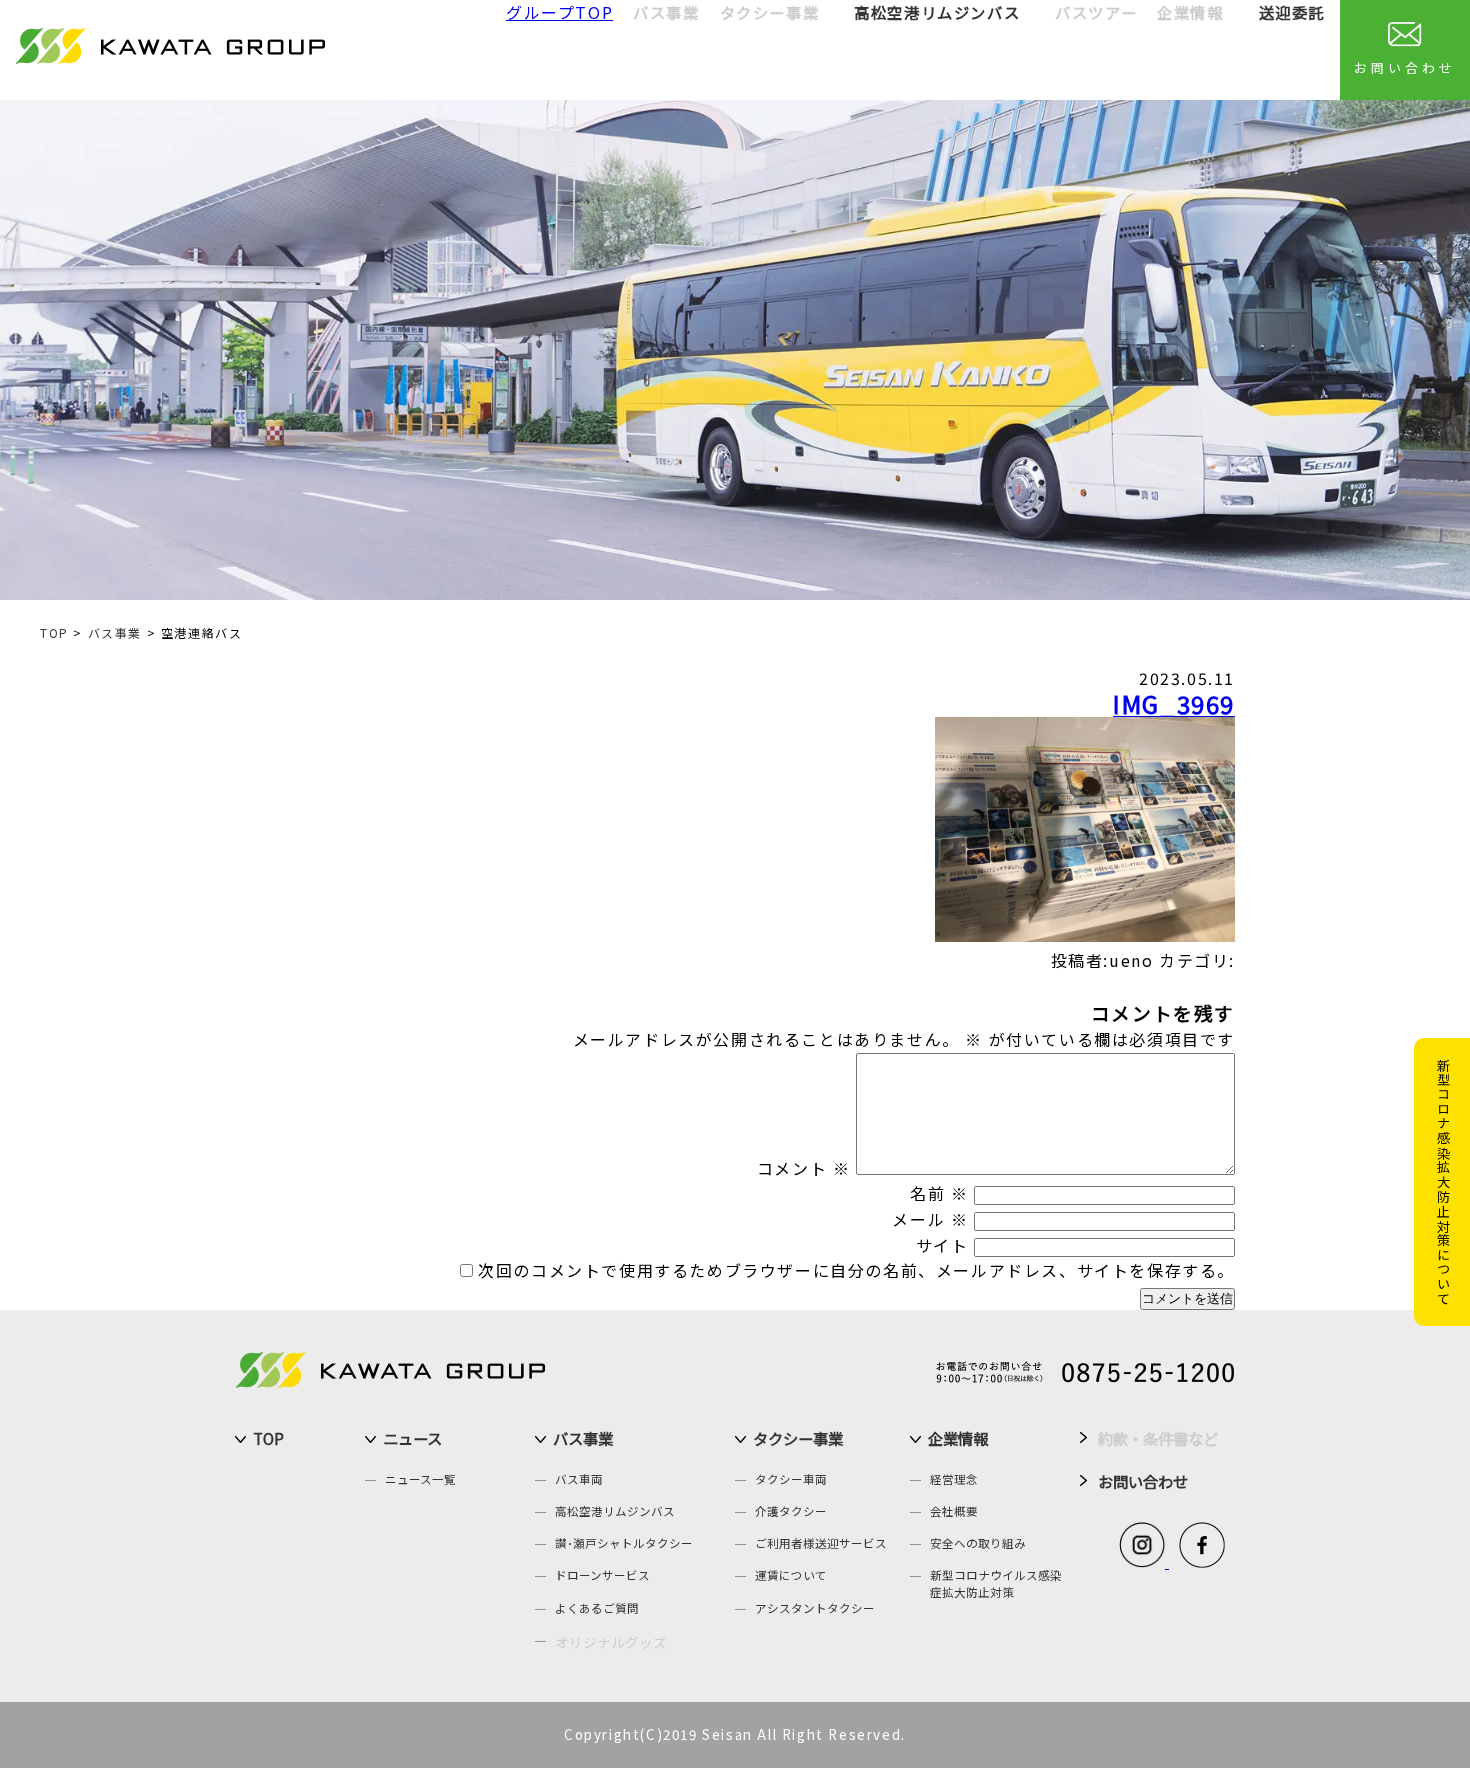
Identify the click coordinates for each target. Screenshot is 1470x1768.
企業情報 (958, 1438)
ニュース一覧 (420, 1479)
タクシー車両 (791, 1479)
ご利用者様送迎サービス (821, 1543)
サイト (942, 1245)
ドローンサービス (602, 1575)
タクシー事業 (798, 1438)
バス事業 (115, 632)
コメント (804, 1168)
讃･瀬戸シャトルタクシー (624, 1543)
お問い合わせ (1404, 67)
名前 (939, 1193)
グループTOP (559, 12)
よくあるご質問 (597, 1608)
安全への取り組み (978, 1543)
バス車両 (579, 1479)
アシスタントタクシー (815, 1608)
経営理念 (954, 1479)
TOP (54, 632)
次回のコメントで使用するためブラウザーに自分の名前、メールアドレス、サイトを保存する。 (856, 1270)
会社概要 (954, 1511)
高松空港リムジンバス (937, 12)
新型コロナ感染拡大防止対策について (1443, 1182)
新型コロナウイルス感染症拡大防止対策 (996, 1583)
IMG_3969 (1174, 703)
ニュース (412, 1438)
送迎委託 (1292, 12)
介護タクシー (791, 1511)
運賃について (791, 1575)
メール (930, 1219)
